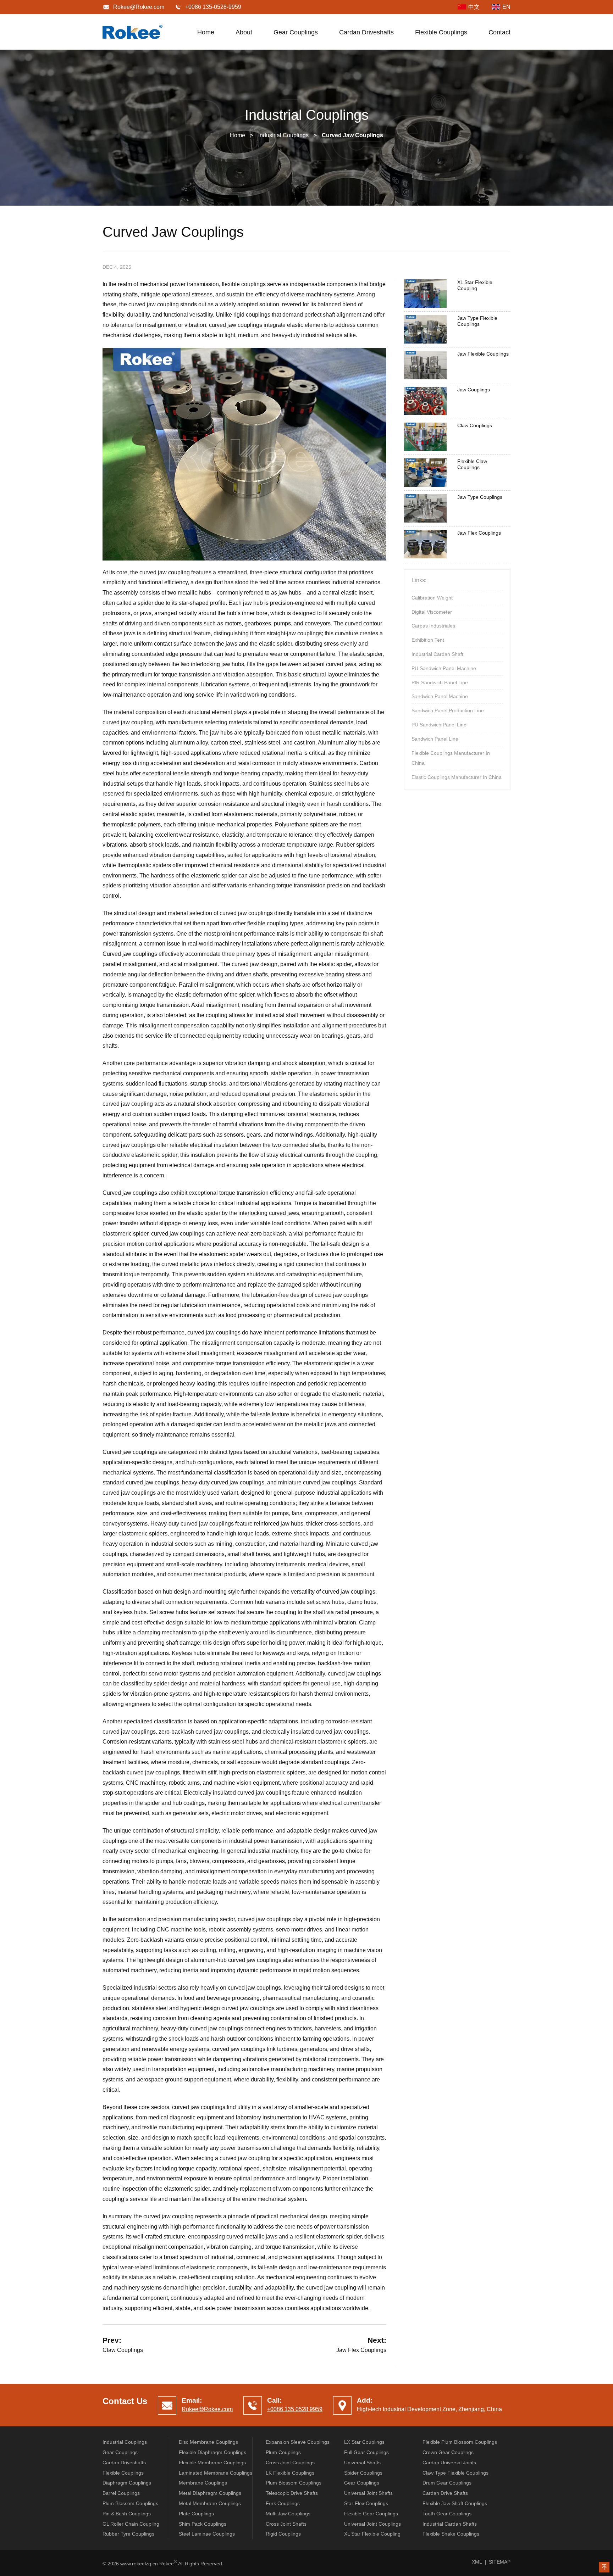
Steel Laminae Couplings (207, 2534)
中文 (474, 7)
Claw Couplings (123, 2350)
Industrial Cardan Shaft (437, 654)
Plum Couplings (283, 2452)
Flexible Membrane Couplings (212, 2463)
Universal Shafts (362, 2463)
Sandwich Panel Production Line (448, 710)
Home (206, 32)
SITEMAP (500, 2562)
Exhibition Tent (428, 640)
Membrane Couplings (203, 2483)
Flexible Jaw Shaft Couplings (455, 2503)
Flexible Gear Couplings (371, 2514)
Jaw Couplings (474, 390)
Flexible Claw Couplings (472, 464)
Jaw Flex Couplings (361, 2350)
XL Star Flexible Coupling (475, 285)
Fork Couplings (283, 2503)
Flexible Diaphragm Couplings (212, 2452)
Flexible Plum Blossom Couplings (460, 2442)
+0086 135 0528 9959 (295, 2409)
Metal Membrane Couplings (210, 2503)
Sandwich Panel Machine (440, 696)
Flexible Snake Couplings (451, 2534)
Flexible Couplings (441, 32)
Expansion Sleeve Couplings (298, 2442)
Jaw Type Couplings (480, 497)
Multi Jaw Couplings (288, 2514)
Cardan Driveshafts (366, 32)
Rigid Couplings (283, 2534)
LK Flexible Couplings (290, 2473)
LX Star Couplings (364, 2442)
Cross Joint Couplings (290, 2463)
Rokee (133, 32)
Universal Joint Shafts (368, 2493)
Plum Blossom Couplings (294, 2483)
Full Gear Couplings (366, 2452)
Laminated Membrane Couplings (216, 2473)
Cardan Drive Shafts (445, 2493)
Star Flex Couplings (366, 2503)
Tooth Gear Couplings (447, 2514)
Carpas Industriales (433, 626)
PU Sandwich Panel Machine (444, 668)
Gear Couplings (296, 32)
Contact (499, 32)
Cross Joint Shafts (286, 2524)
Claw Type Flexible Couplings (455, 2473)
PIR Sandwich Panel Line (440, 682)
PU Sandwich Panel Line (439, 725)
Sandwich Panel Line (435, 739)
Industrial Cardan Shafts (450, 2524)
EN (506, 7)
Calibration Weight (432, 598)
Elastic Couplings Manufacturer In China (457, 777)
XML (477, 2562)
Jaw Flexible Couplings (483, 354)
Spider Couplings (363, 2473)
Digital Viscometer (432, 612)
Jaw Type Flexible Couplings (477, 321)
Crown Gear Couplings (448, 2452)
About (244, 32)
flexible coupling (268, 923)
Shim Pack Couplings (203, 2524)
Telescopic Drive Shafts (292, 2493)
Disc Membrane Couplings (208, 2442)
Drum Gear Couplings (447, 2483)
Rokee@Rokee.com (139, 7)
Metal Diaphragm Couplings (210, 2493)
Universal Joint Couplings (372, 2524)
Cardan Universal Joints (449, 2463)
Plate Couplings (196, 2514)
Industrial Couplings (283, 135)
